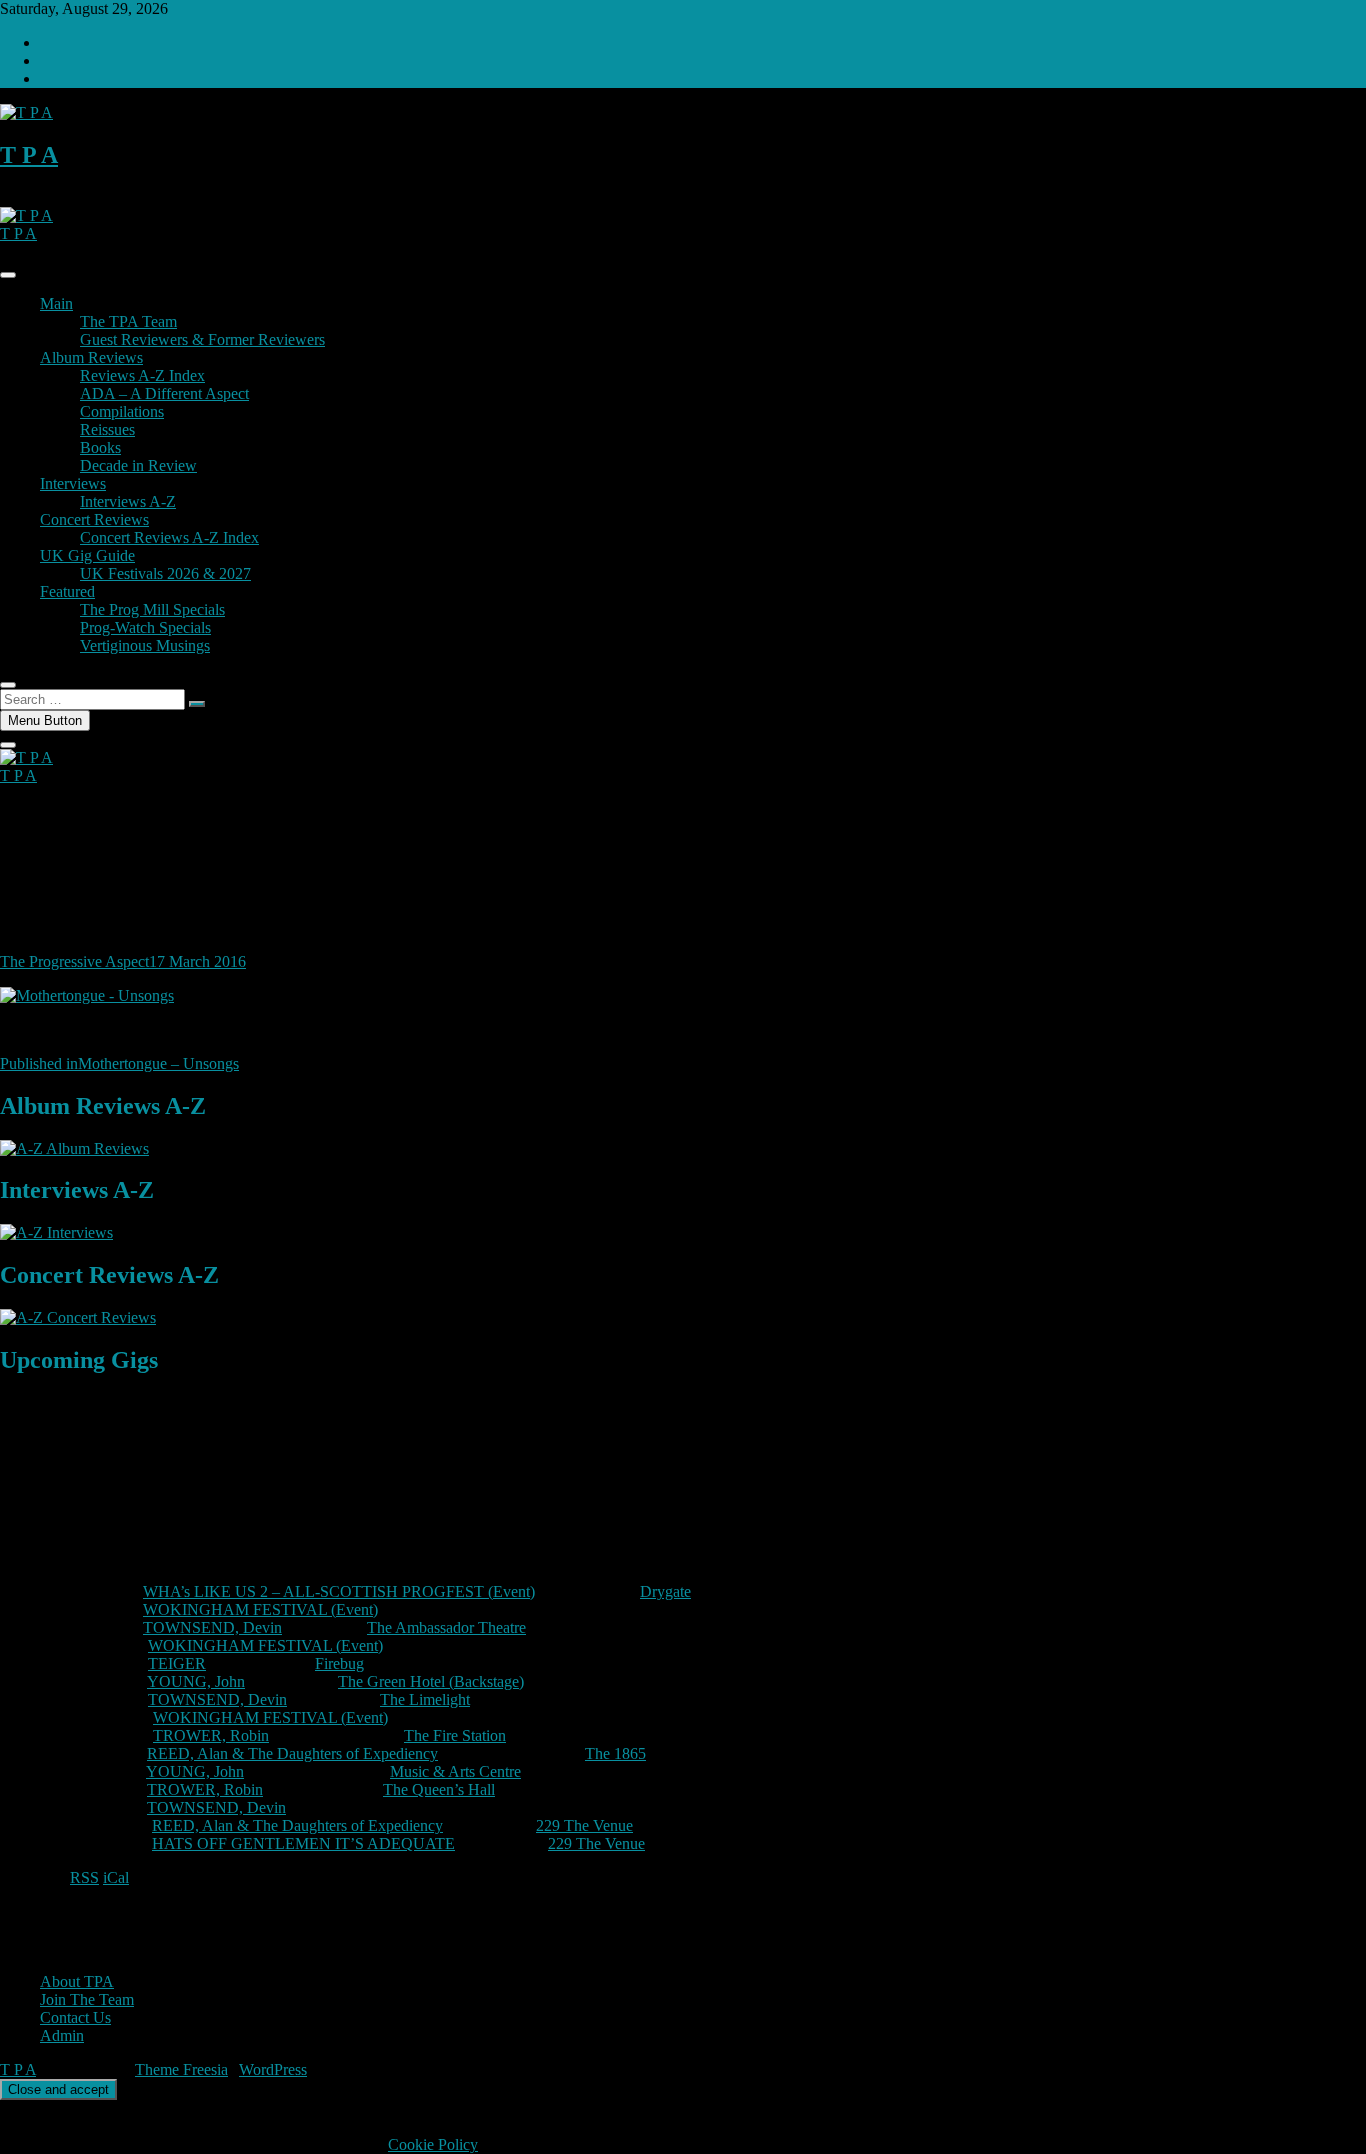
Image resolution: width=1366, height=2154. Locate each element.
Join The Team (87, 1999)
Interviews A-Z (128, 501)
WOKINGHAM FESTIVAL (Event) (260, 1609)
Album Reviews (91, 357)
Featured (67, 591)
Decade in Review (138, 465)
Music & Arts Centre (455, 1771)
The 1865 (615, 1753)
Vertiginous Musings (145, 645)
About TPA (77, 1981)
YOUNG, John (196, 1681)
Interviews (73, 483)
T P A (29, 155)
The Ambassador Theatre (446, 1627)
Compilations (122, 411)
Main (56, 303)
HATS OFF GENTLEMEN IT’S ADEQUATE (303, 1843)
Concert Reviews (94, 519)
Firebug (339, 1663)
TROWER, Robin (211, 1735)
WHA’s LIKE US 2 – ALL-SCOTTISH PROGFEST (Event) (339, 1591)
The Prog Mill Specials (152, 609)
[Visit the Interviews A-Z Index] (56, 1232)
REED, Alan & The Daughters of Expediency (292, 1753)
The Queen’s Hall (439, 1789)
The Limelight (425, 1699)
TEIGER (177, 1663)
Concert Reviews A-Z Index (169, 537)
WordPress (273, 2069)
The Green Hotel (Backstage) (431, 1681)
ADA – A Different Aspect (164, 393)
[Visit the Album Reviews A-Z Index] (74, 1148)
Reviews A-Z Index (142, 375)
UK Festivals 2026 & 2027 (165, 573)
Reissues (107, 429)
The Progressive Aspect (74, 961)
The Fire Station (455, 1735)
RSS (84, 1877)
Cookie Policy (433, 2144)
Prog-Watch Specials (145, 627)
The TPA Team (128, 321)
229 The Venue (584, 1825)
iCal (116, 1877)
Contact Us (75, 2017)
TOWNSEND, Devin (212, 1627)
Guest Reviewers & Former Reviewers (202, 339)
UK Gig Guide (87, 555)
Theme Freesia (181, 2069)
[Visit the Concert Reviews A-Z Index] (78, 1317)
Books (100, 447)
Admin (62, 2035)
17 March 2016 (197, 961)
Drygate (665, 1591)
